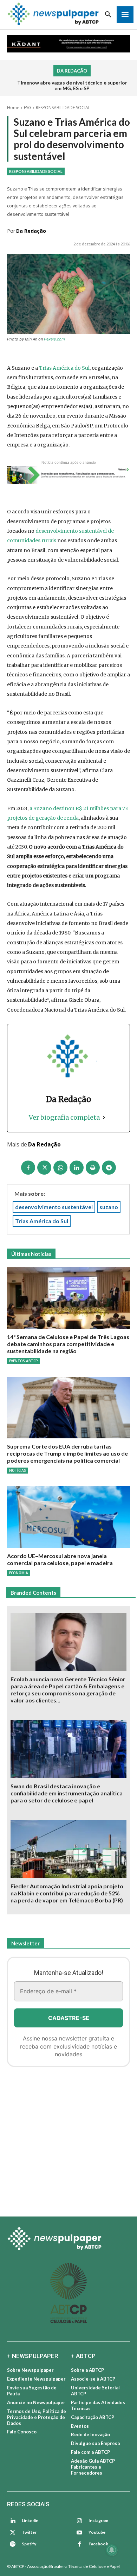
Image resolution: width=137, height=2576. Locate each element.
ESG (28, 108)
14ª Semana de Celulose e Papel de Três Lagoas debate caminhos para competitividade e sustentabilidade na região (68, 1344)
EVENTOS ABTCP (24, 1361)
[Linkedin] (77, 1168)
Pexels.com (54, 339)
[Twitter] (13, 2533)
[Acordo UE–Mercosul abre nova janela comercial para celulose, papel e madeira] (68, 1517)
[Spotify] (13, 2544)
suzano (109, 1207)
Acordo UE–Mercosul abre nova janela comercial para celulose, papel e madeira (60, 1559)
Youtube (97, 2532)
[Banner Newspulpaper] (68, 2139)
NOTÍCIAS (18, 1470)
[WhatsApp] (60, 1168)
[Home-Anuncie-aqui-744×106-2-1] (68, 475)
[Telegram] (109, 1168)
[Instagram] (79, 2521)
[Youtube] (79, 2533)
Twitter (29, 2532)
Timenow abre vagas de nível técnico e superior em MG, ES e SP (72, 86)
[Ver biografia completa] (104, 1117)
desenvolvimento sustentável (54, 1207)
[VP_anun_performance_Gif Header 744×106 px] (68, 44)
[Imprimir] (93, 1168)
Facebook (98, 2544)
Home (13, 108)
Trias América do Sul (64, 368)
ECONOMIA (19, 1573)
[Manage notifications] (112, 2550)
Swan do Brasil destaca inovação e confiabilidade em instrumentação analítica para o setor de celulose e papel (67, 1793)
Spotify (29, 2544)
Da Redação (31, 231)
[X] (44, 1168)
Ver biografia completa (64, 1117)
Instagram (98, 2521)
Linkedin (30, 2521)
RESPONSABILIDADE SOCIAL (63, 108)
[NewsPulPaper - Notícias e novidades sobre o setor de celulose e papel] (68, 2239)
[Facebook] (28, 1168)
